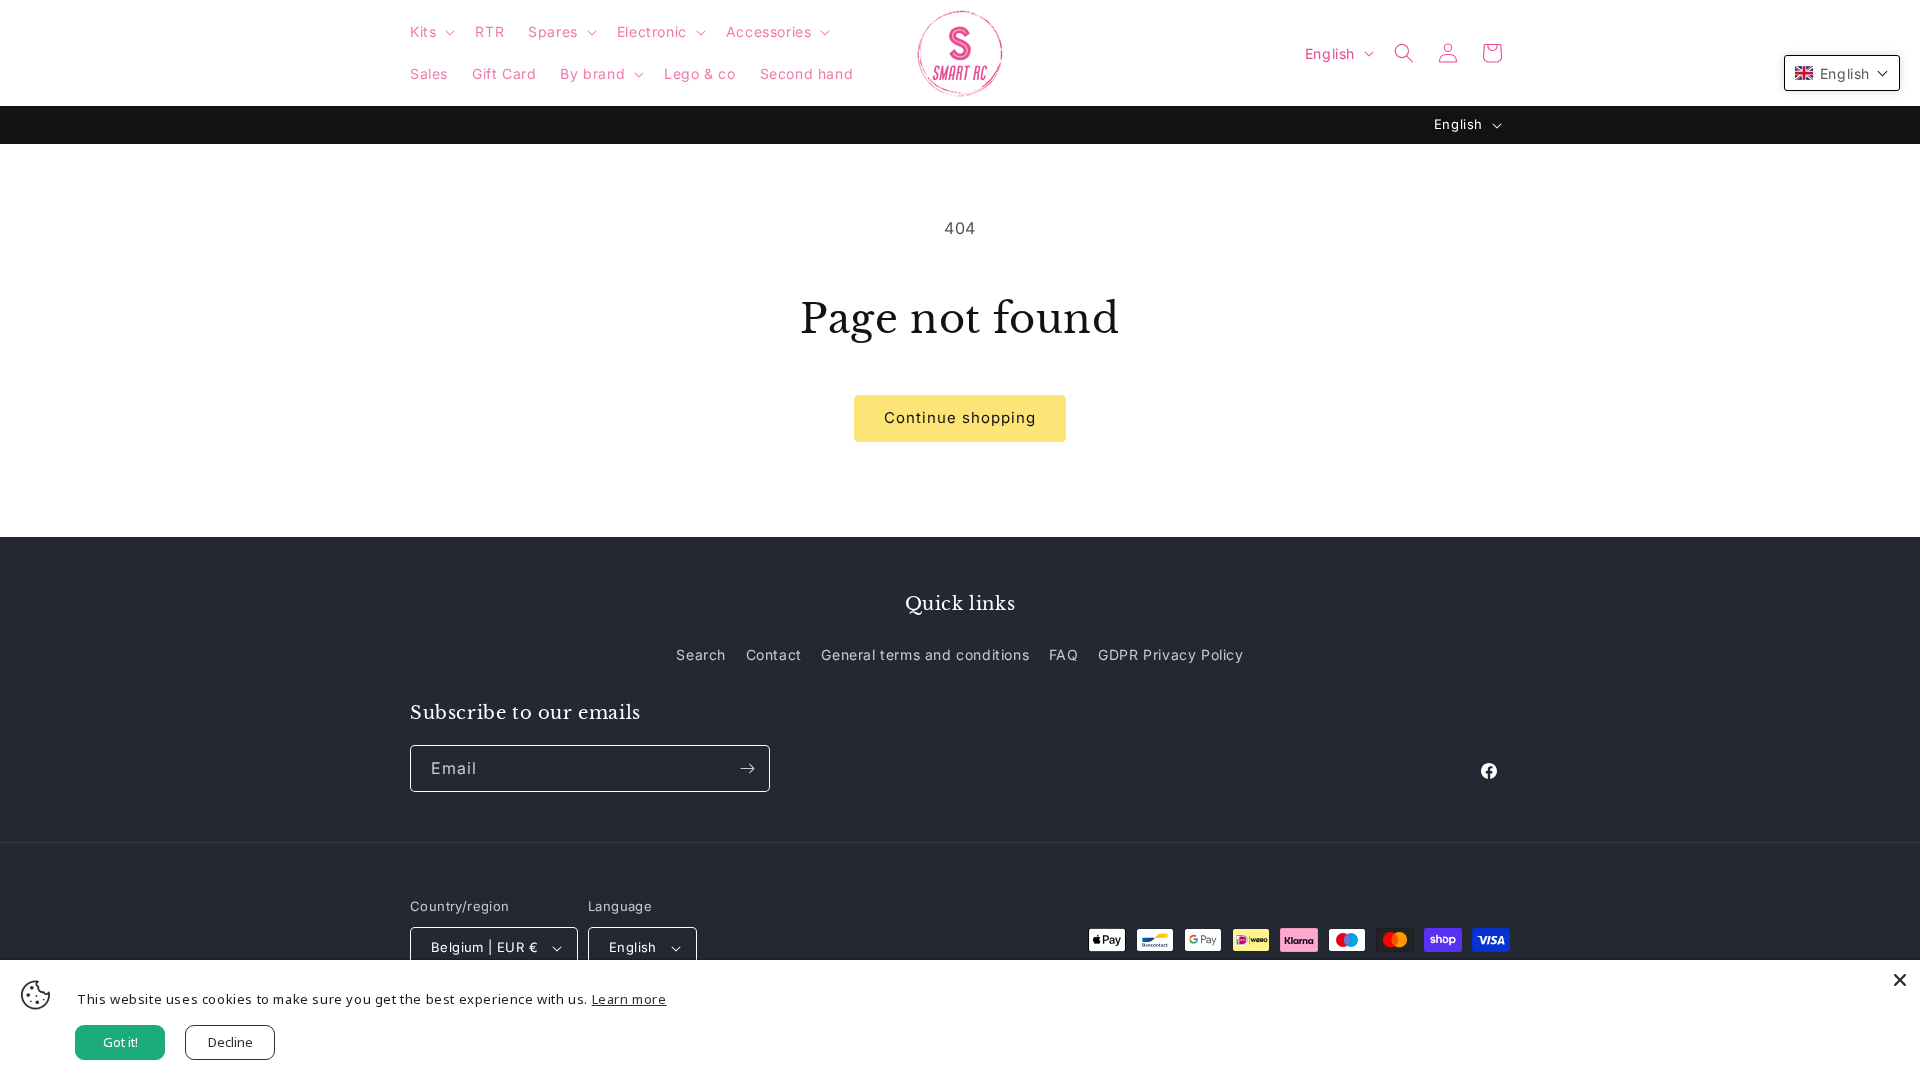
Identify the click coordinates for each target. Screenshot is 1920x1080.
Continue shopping (960, 417)
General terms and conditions (925, 654)
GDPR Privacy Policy (1170, 654)
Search (701, 654)
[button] (430, 32)
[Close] (1900, 980)
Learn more (629, 999)
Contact (774, 654)
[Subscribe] (747, 768)
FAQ (1064, 654)
